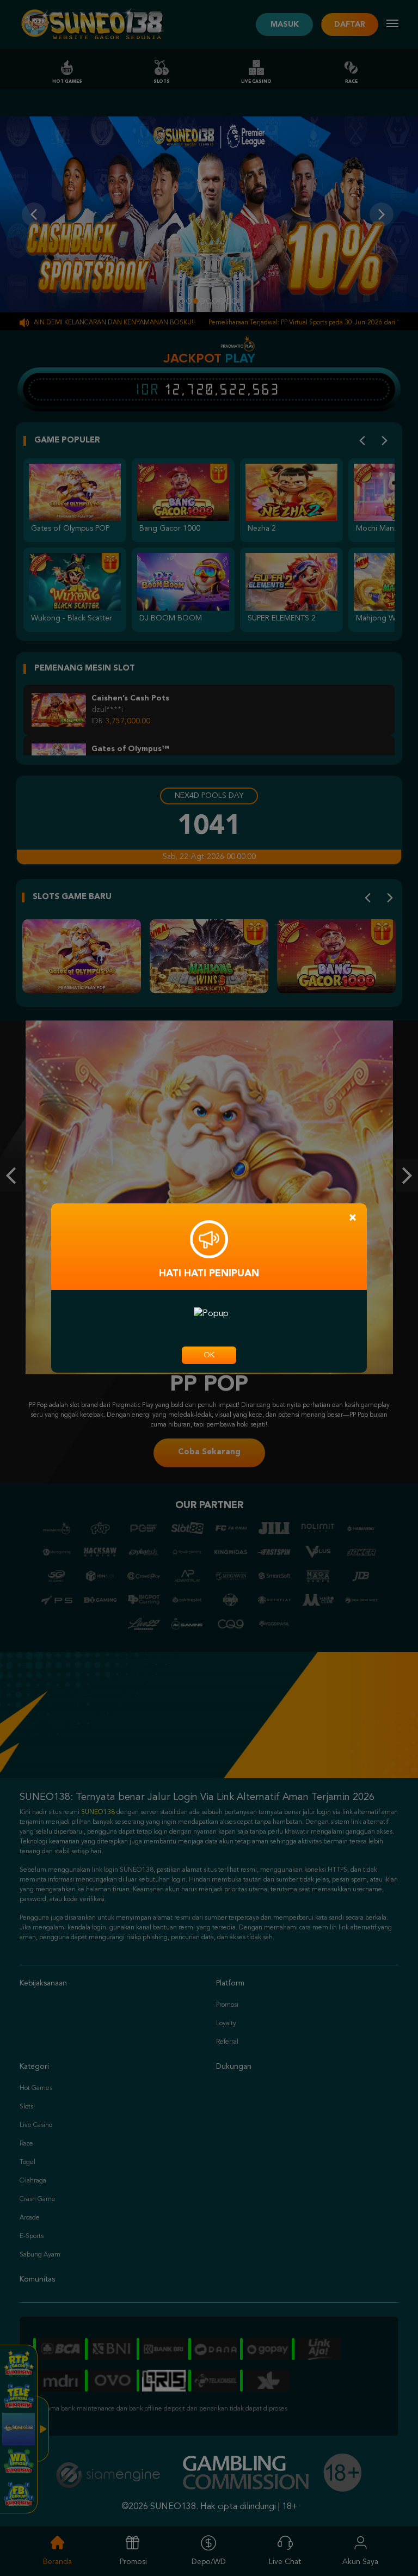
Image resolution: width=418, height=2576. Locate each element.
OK (209, 1355)
